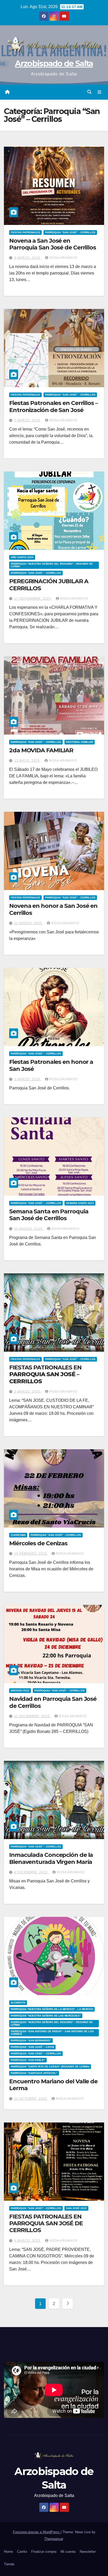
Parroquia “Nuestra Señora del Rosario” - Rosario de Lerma (52, 565)
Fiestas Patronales (25, 232)
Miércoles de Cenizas (38, 1543)
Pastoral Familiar (80, 742)
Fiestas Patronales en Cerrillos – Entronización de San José (53, 406)
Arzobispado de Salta (54, 64)
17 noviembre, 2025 (33, 599)
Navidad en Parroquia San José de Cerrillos (53, 1702)
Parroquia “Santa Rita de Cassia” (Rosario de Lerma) (50, 2067)
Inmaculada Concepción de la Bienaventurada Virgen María (51, 1858)
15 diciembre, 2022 (33, 1716)
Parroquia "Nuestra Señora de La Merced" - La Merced (52, 2009)
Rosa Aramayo (63, 258)
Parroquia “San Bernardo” (31, 2040)
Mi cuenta (68, 2552)
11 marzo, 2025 (29, 923)
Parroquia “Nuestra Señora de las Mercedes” (46, 2016)
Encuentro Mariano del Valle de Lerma (53, 2085)
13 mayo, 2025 (28, 761)
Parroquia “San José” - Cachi (32, 2047)
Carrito (22, 2552)
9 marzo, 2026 (28, 258)
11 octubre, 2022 (31, 2099)
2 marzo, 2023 (28, 1392)
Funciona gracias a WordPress (37, 2532)
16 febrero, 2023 (31, 1554)
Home (8, 2552)
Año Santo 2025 (22, 557)
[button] (89, 92)
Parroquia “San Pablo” (28, 2060)
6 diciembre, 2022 (31, 1872)
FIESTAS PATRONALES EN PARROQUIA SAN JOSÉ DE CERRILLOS (46, 2223)
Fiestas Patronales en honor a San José (51, 1065)
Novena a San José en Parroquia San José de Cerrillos (53, 244)
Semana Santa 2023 (80, 1203)
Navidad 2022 (20, 1690)
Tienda (9, 2564)
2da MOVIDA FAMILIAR (41, 750)
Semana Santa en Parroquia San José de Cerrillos (49, 1215)
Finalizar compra (44, 2552)
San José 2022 (76, 2208)
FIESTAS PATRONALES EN (45, 1374)
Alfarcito (18, 2003)
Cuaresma (18, 1535)
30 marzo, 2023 (29, 1229)
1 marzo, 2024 (28, 1079)
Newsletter (88, 2552)
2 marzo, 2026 (28, 420)
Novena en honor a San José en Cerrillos (53, 909)
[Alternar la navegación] (99, 92)
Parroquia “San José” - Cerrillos (70, 232)
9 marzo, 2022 (28, 2241)
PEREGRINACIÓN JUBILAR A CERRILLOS (49, 585)
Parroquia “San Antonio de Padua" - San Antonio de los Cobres (52, 2033)
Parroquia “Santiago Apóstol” (34, 2073)
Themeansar (54, 2539)
